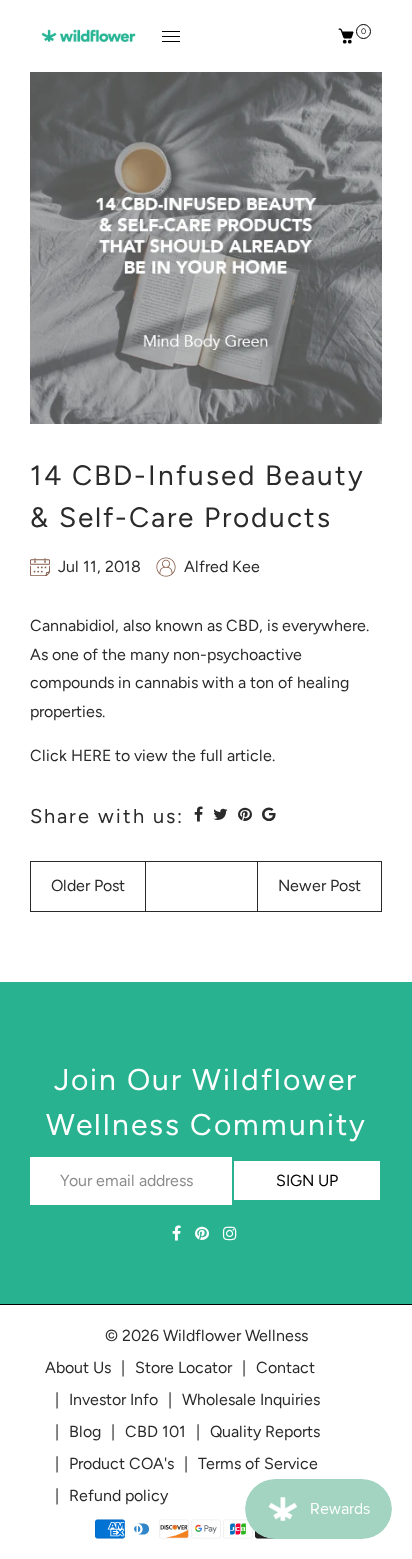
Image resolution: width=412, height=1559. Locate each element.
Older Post (88, 885)
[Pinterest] (204, 1233)
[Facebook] (178, 1233)
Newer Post (319, 885)
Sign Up (307, 1180)
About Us (78, 1367)
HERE (91, 755)
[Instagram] (232, 1233)
